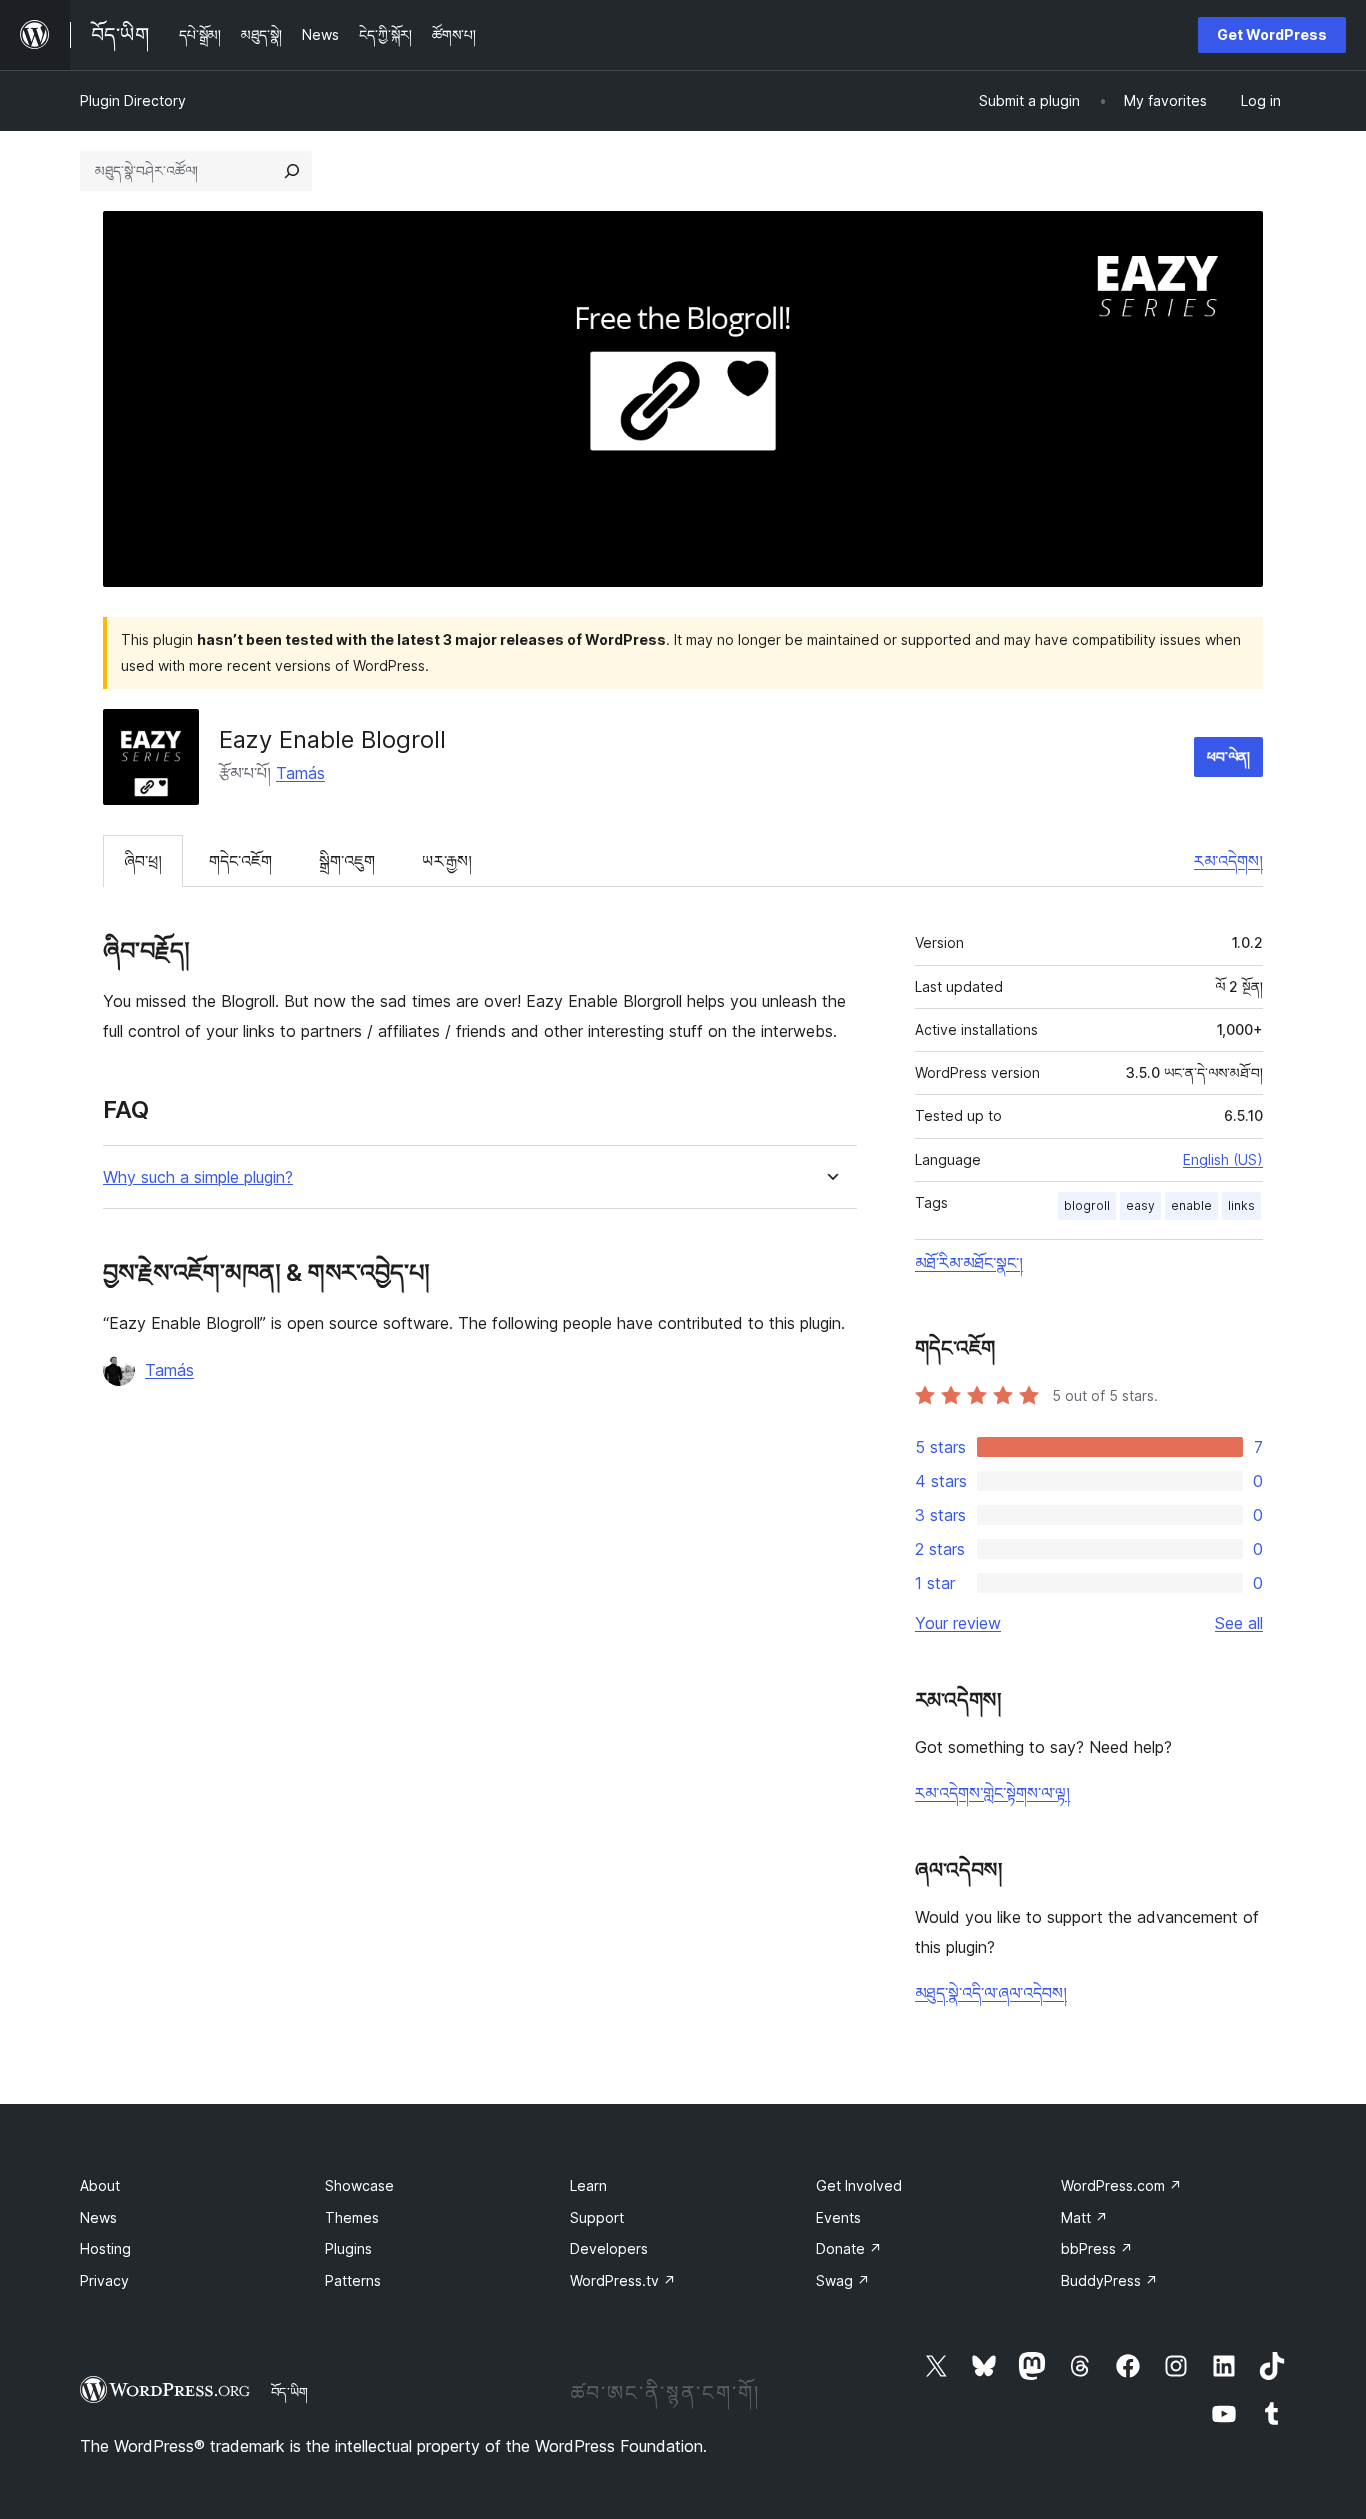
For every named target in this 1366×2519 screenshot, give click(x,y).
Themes (352, 2217)
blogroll (1087, 1205)
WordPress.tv (623, 2280)
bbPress (1097, 2248)
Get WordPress (1272, 34)
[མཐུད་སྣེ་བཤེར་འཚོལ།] (292, 171)
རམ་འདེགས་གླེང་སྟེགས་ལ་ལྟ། (992, 1793)
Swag (843, 2280)
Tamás (300, 773)
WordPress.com (1121, 2185)
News (98, 2217)
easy (1140, 1205)
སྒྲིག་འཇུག (347, 861)
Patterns (353, 2280)
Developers (609, 2248)
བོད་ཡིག (289, 2392)
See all (1239, 1623)
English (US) (1223, 1159)
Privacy (104, 2280)
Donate (849, 2248)
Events (838, 2217)
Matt (1084, 2217)
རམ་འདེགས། (1228, 861)
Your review (958, 1623)
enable (1191, 1205)
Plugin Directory (133, 100)
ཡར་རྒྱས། (447, 861)
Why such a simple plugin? (198, 1177)
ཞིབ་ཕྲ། (143, 861)
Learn (588, 2185)
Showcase (359, 2185)
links (1241, 1205)
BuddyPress (1109, 2280)
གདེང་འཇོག (240, 861)
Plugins (348, 2248)
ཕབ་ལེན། (1228, 756)
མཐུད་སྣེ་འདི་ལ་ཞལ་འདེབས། (991, 1993)
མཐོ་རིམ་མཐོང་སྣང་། (969, 1263)
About (100, 2185)
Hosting (105, 2248)
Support (597, 2217)
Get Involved (859, 2185)
